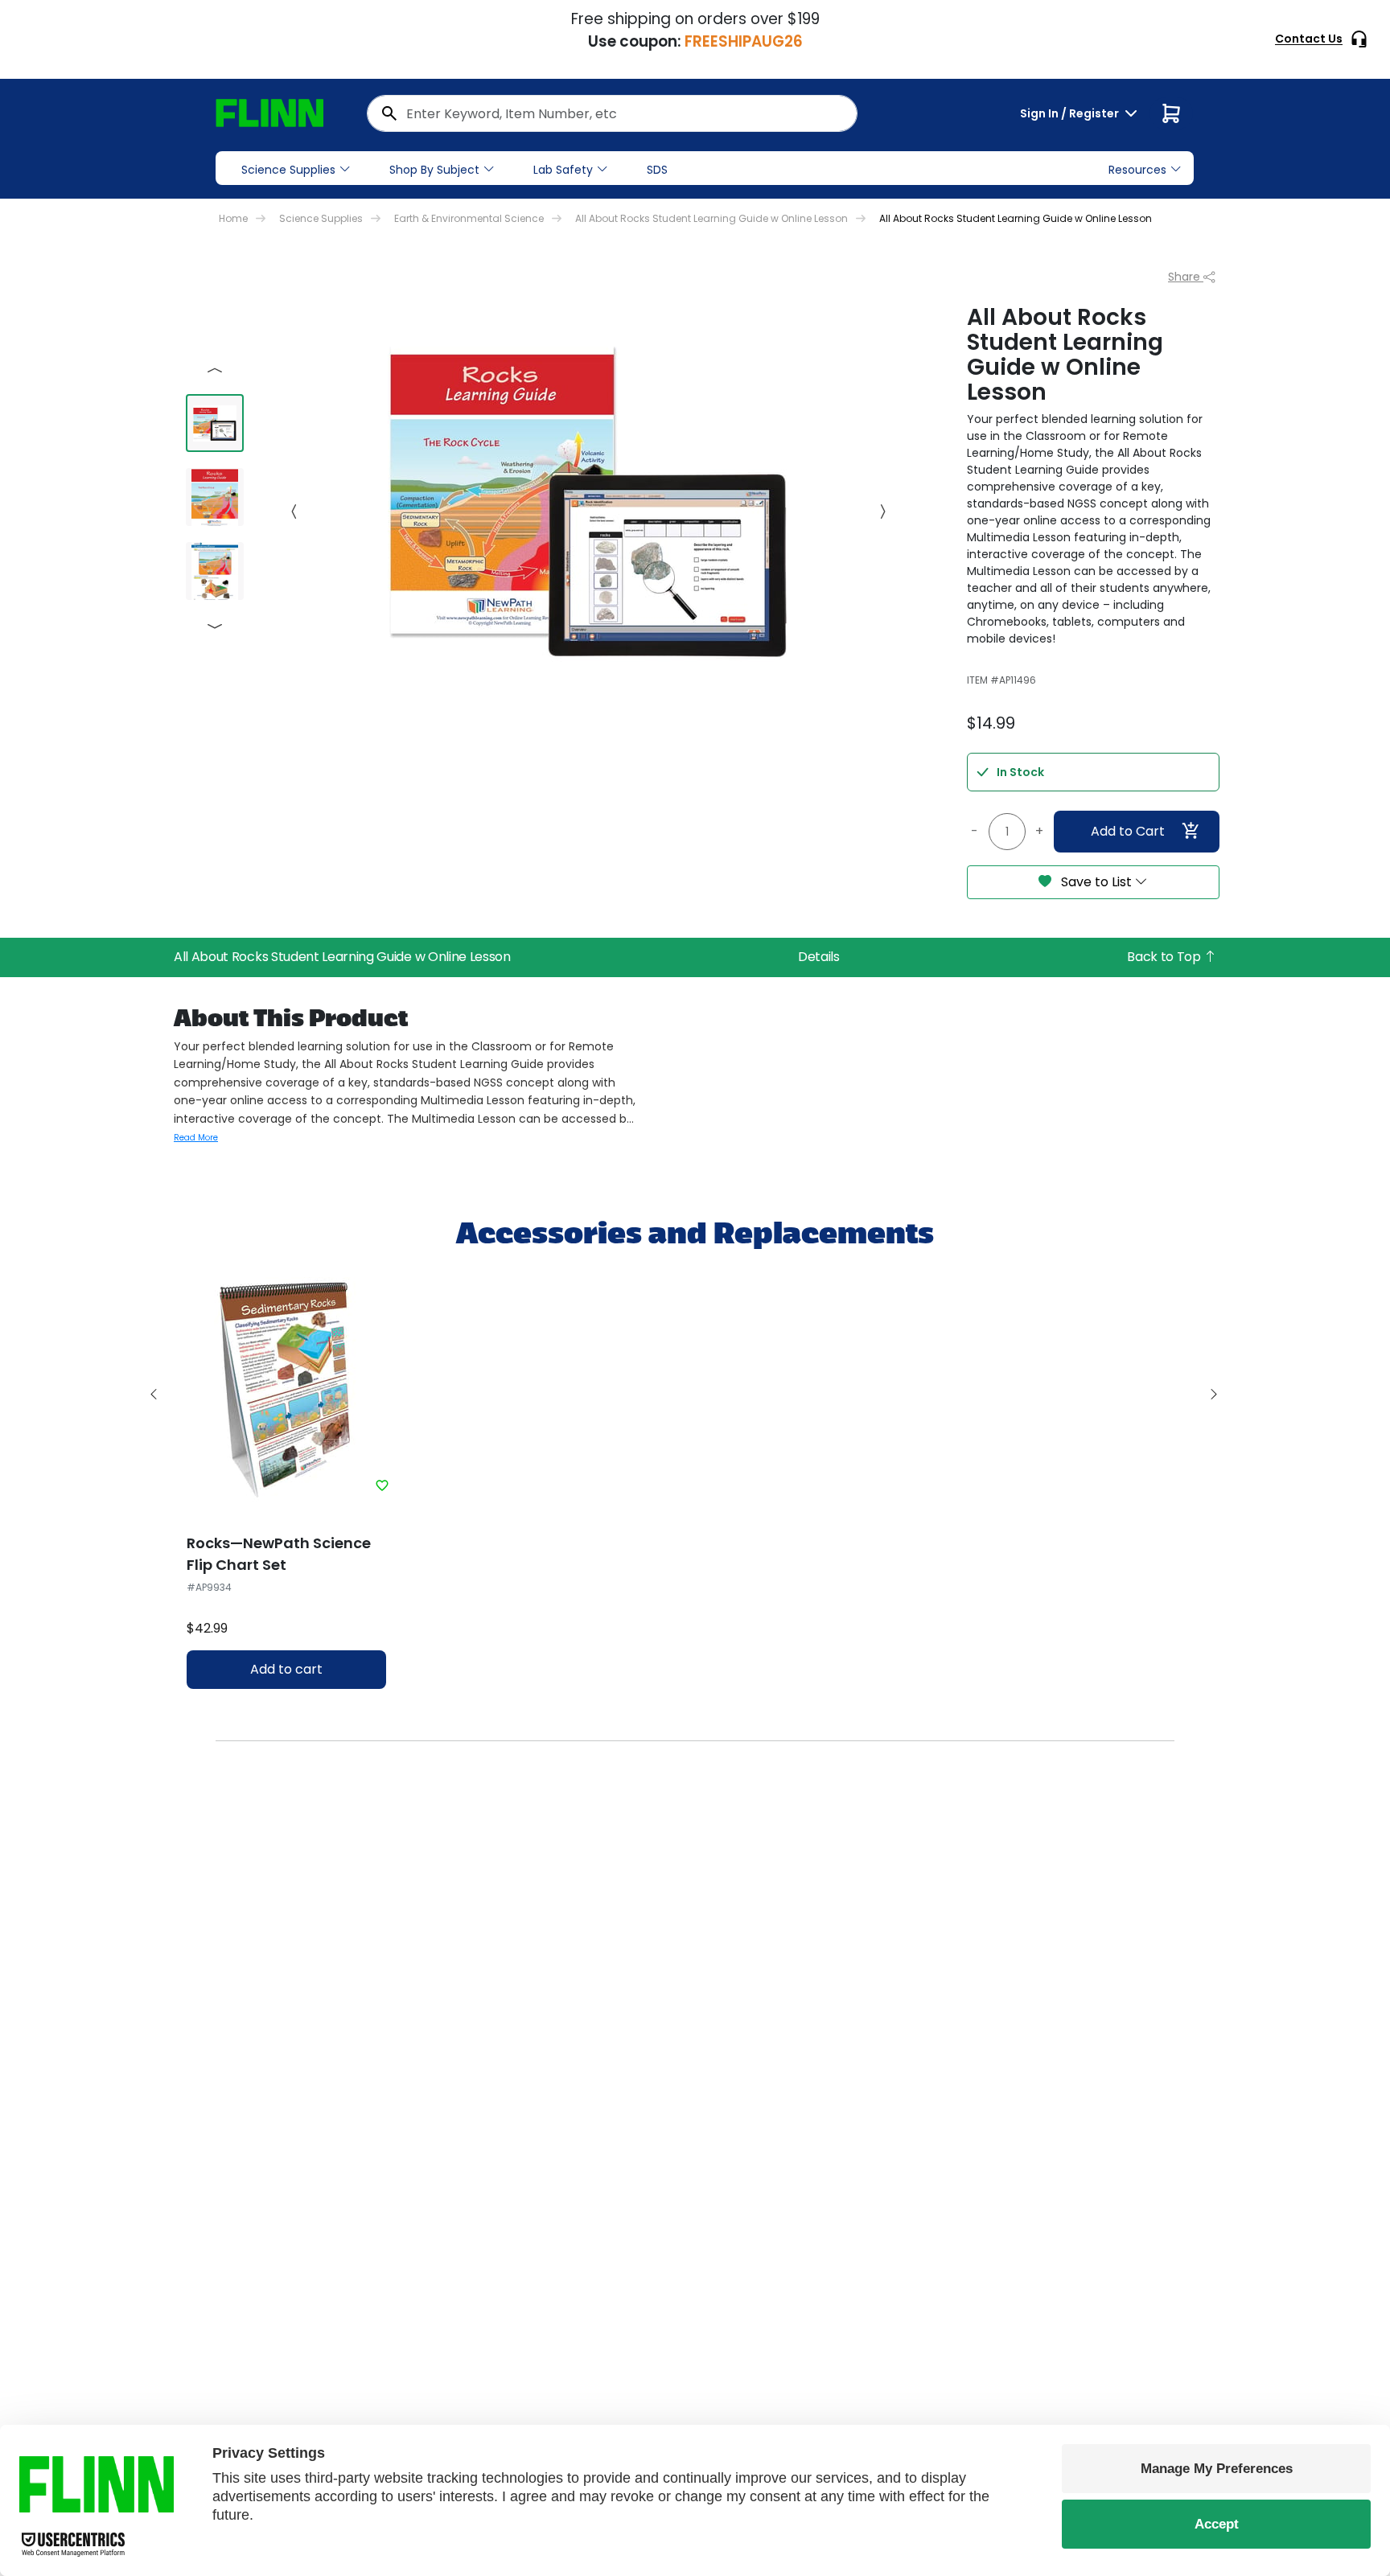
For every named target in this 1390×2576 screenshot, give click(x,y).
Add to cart (286, 1669)
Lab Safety (563, 170)
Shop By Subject (434, 170)
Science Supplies (288, 170)
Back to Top (1165, 957)
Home (233, 218)
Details (819, 957)
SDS (657, 170)
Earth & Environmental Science (469, 218)
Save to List (1096, 882)
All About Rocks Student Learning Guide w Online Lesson (711, 218)
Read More (196, 1138)
